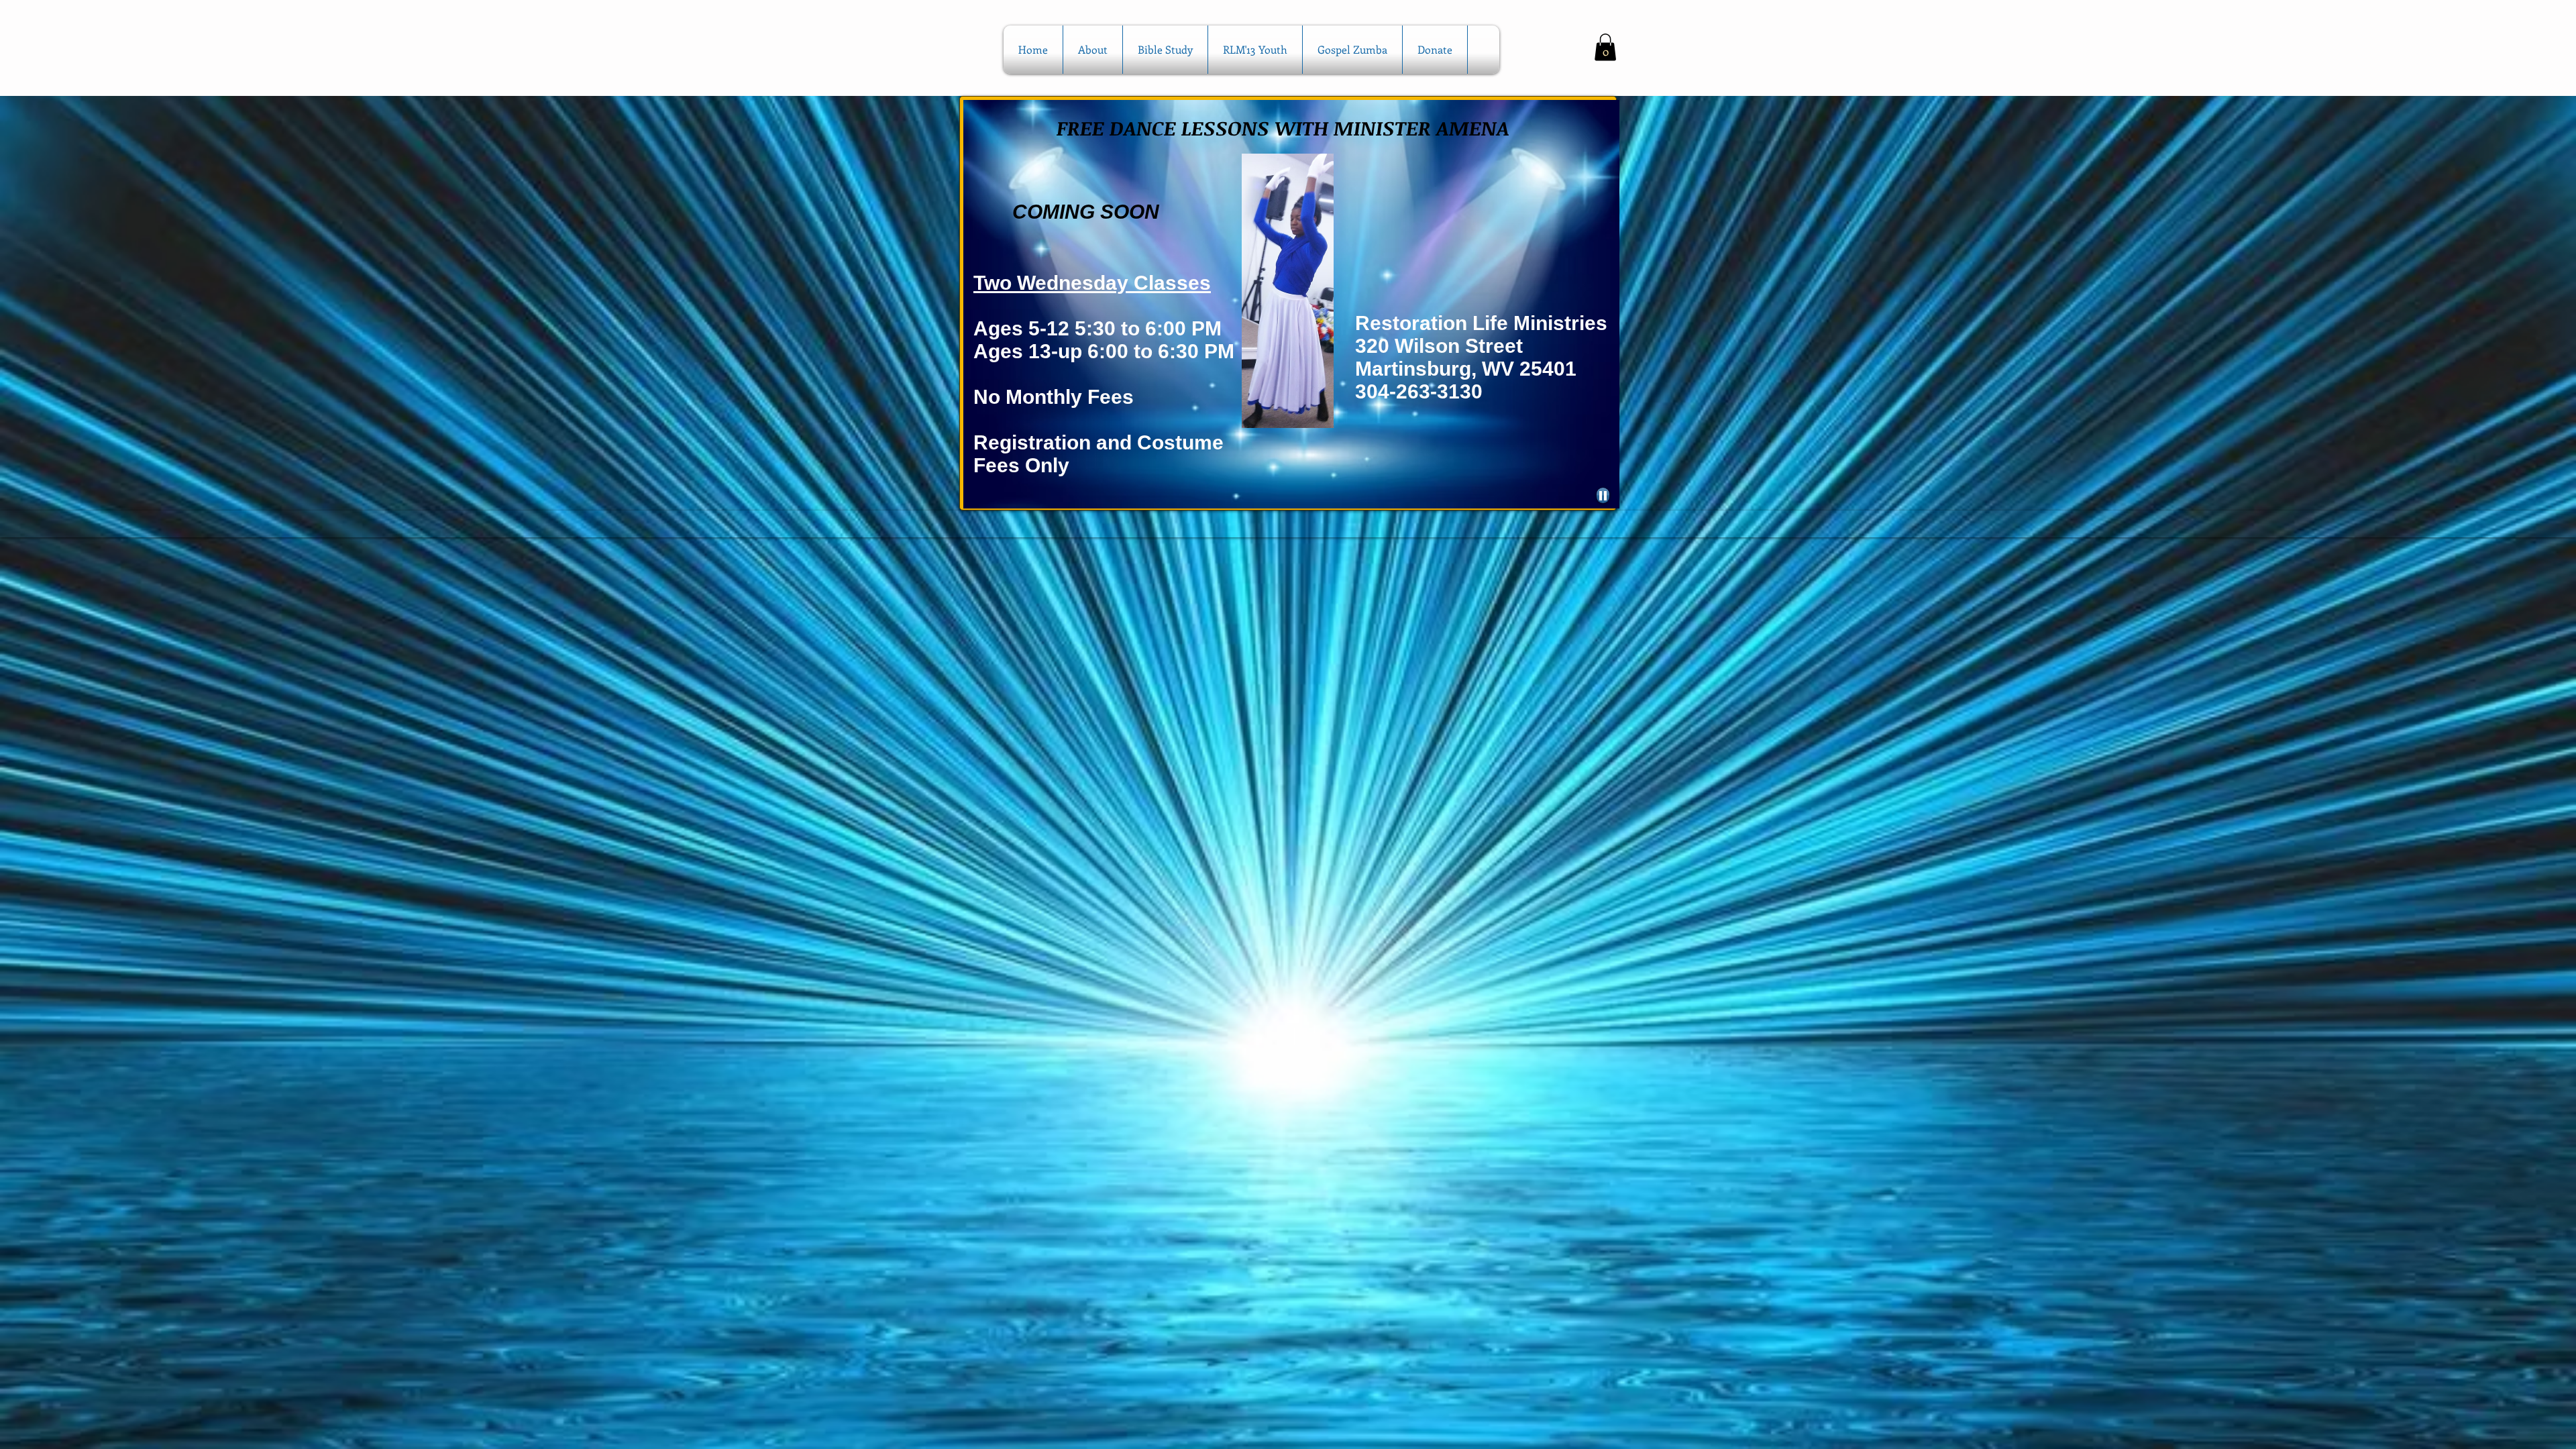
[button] (1605, 47)
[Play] (1603, 495)
